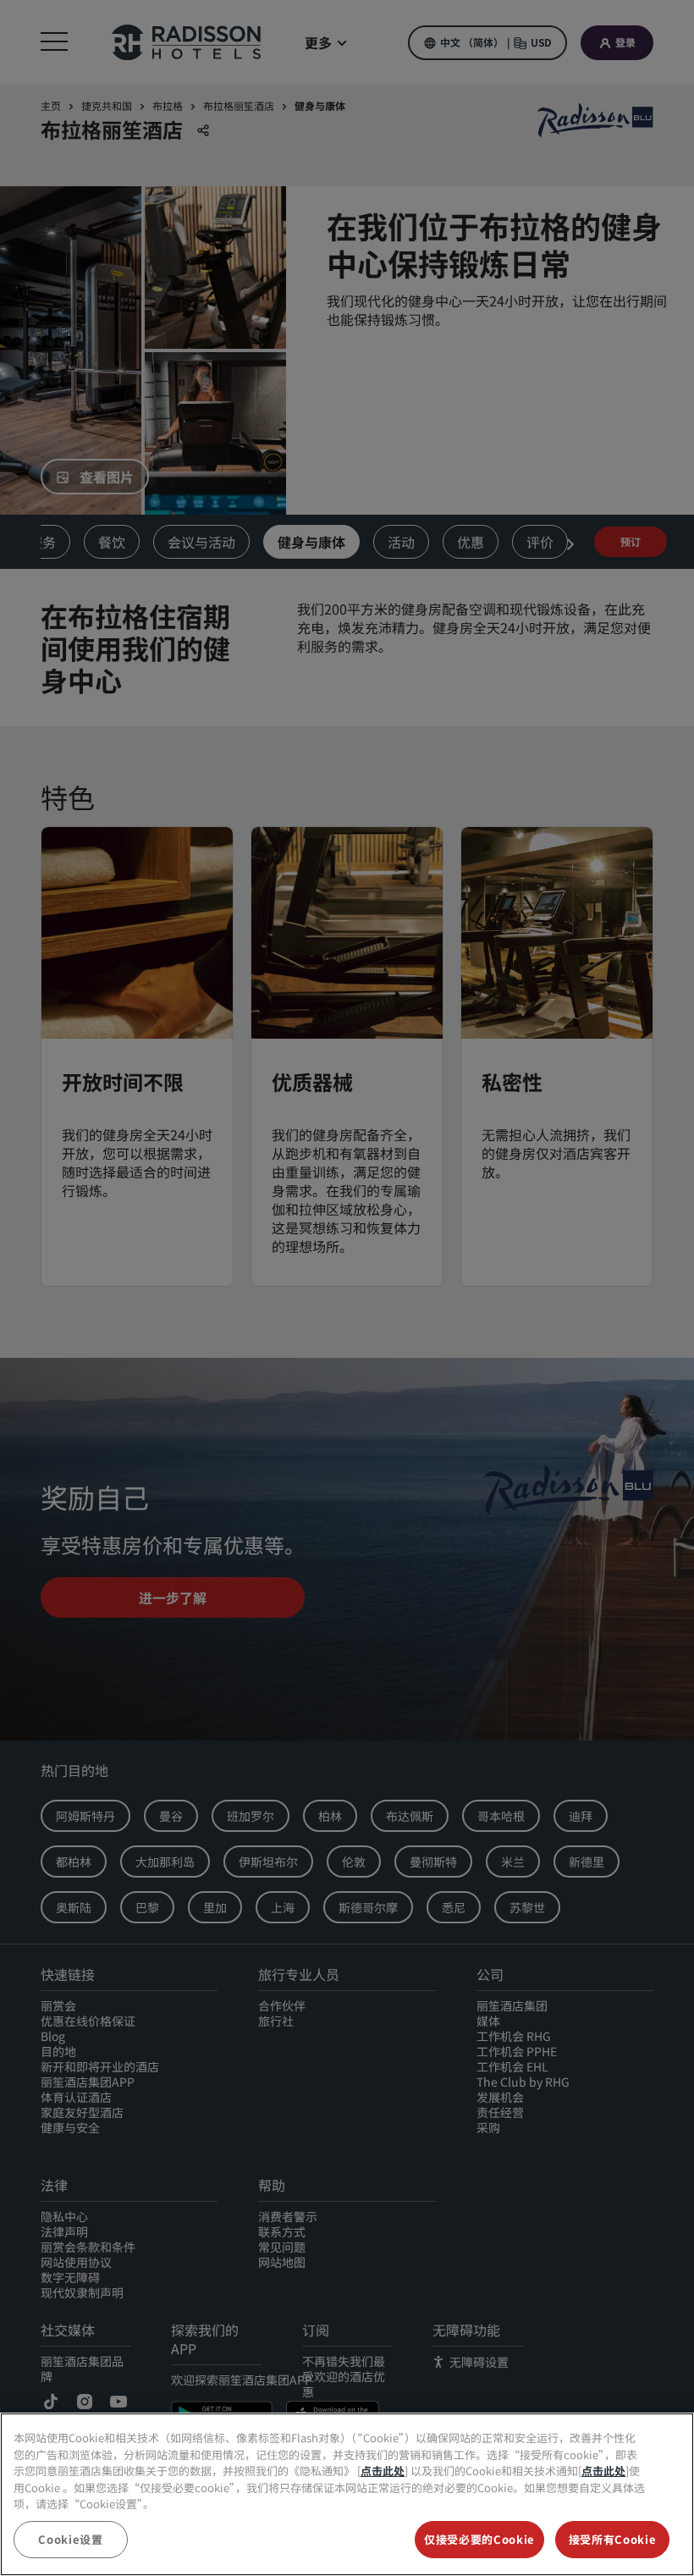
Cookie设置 (70, 2539)
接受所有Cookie (613, 2539)
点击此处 (383, 2471)
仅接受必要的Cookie (479, 2539)
